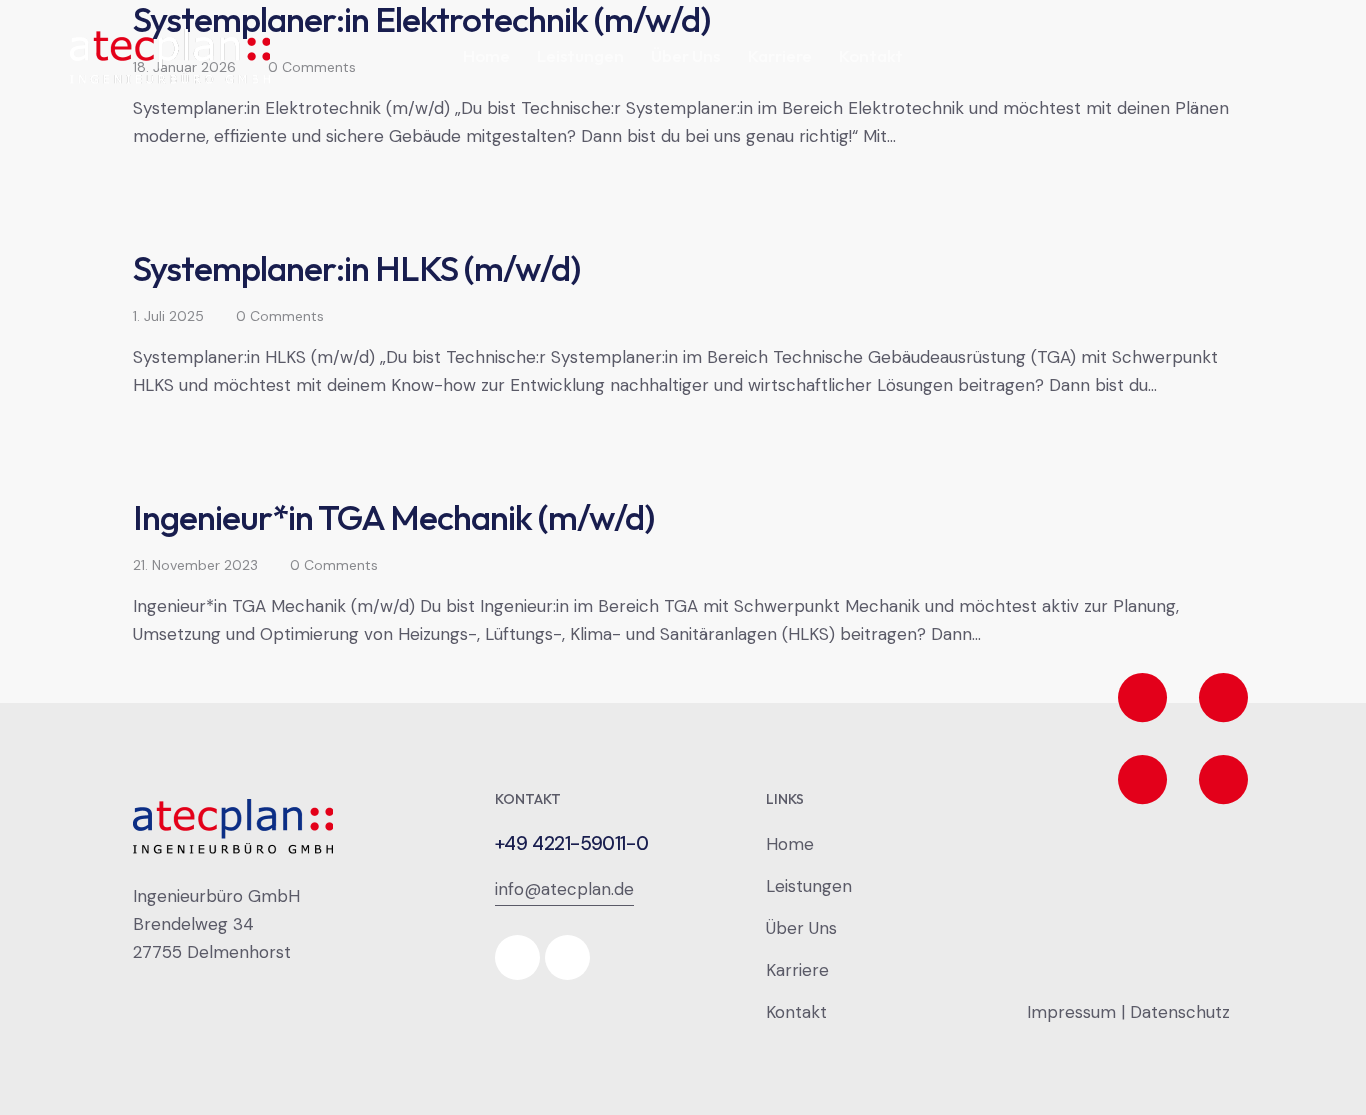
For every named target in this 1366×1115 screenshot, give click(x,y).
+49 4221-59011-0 (572, 843)
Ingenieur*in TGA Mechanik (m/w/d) (393, 517)
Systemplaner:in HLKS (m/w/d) (356, 268)
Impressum (1071, 1012)
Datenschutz (1180, 1012)
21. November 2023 (195, 565)
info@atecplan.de (564, 889)
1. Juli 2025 (168, 316)
